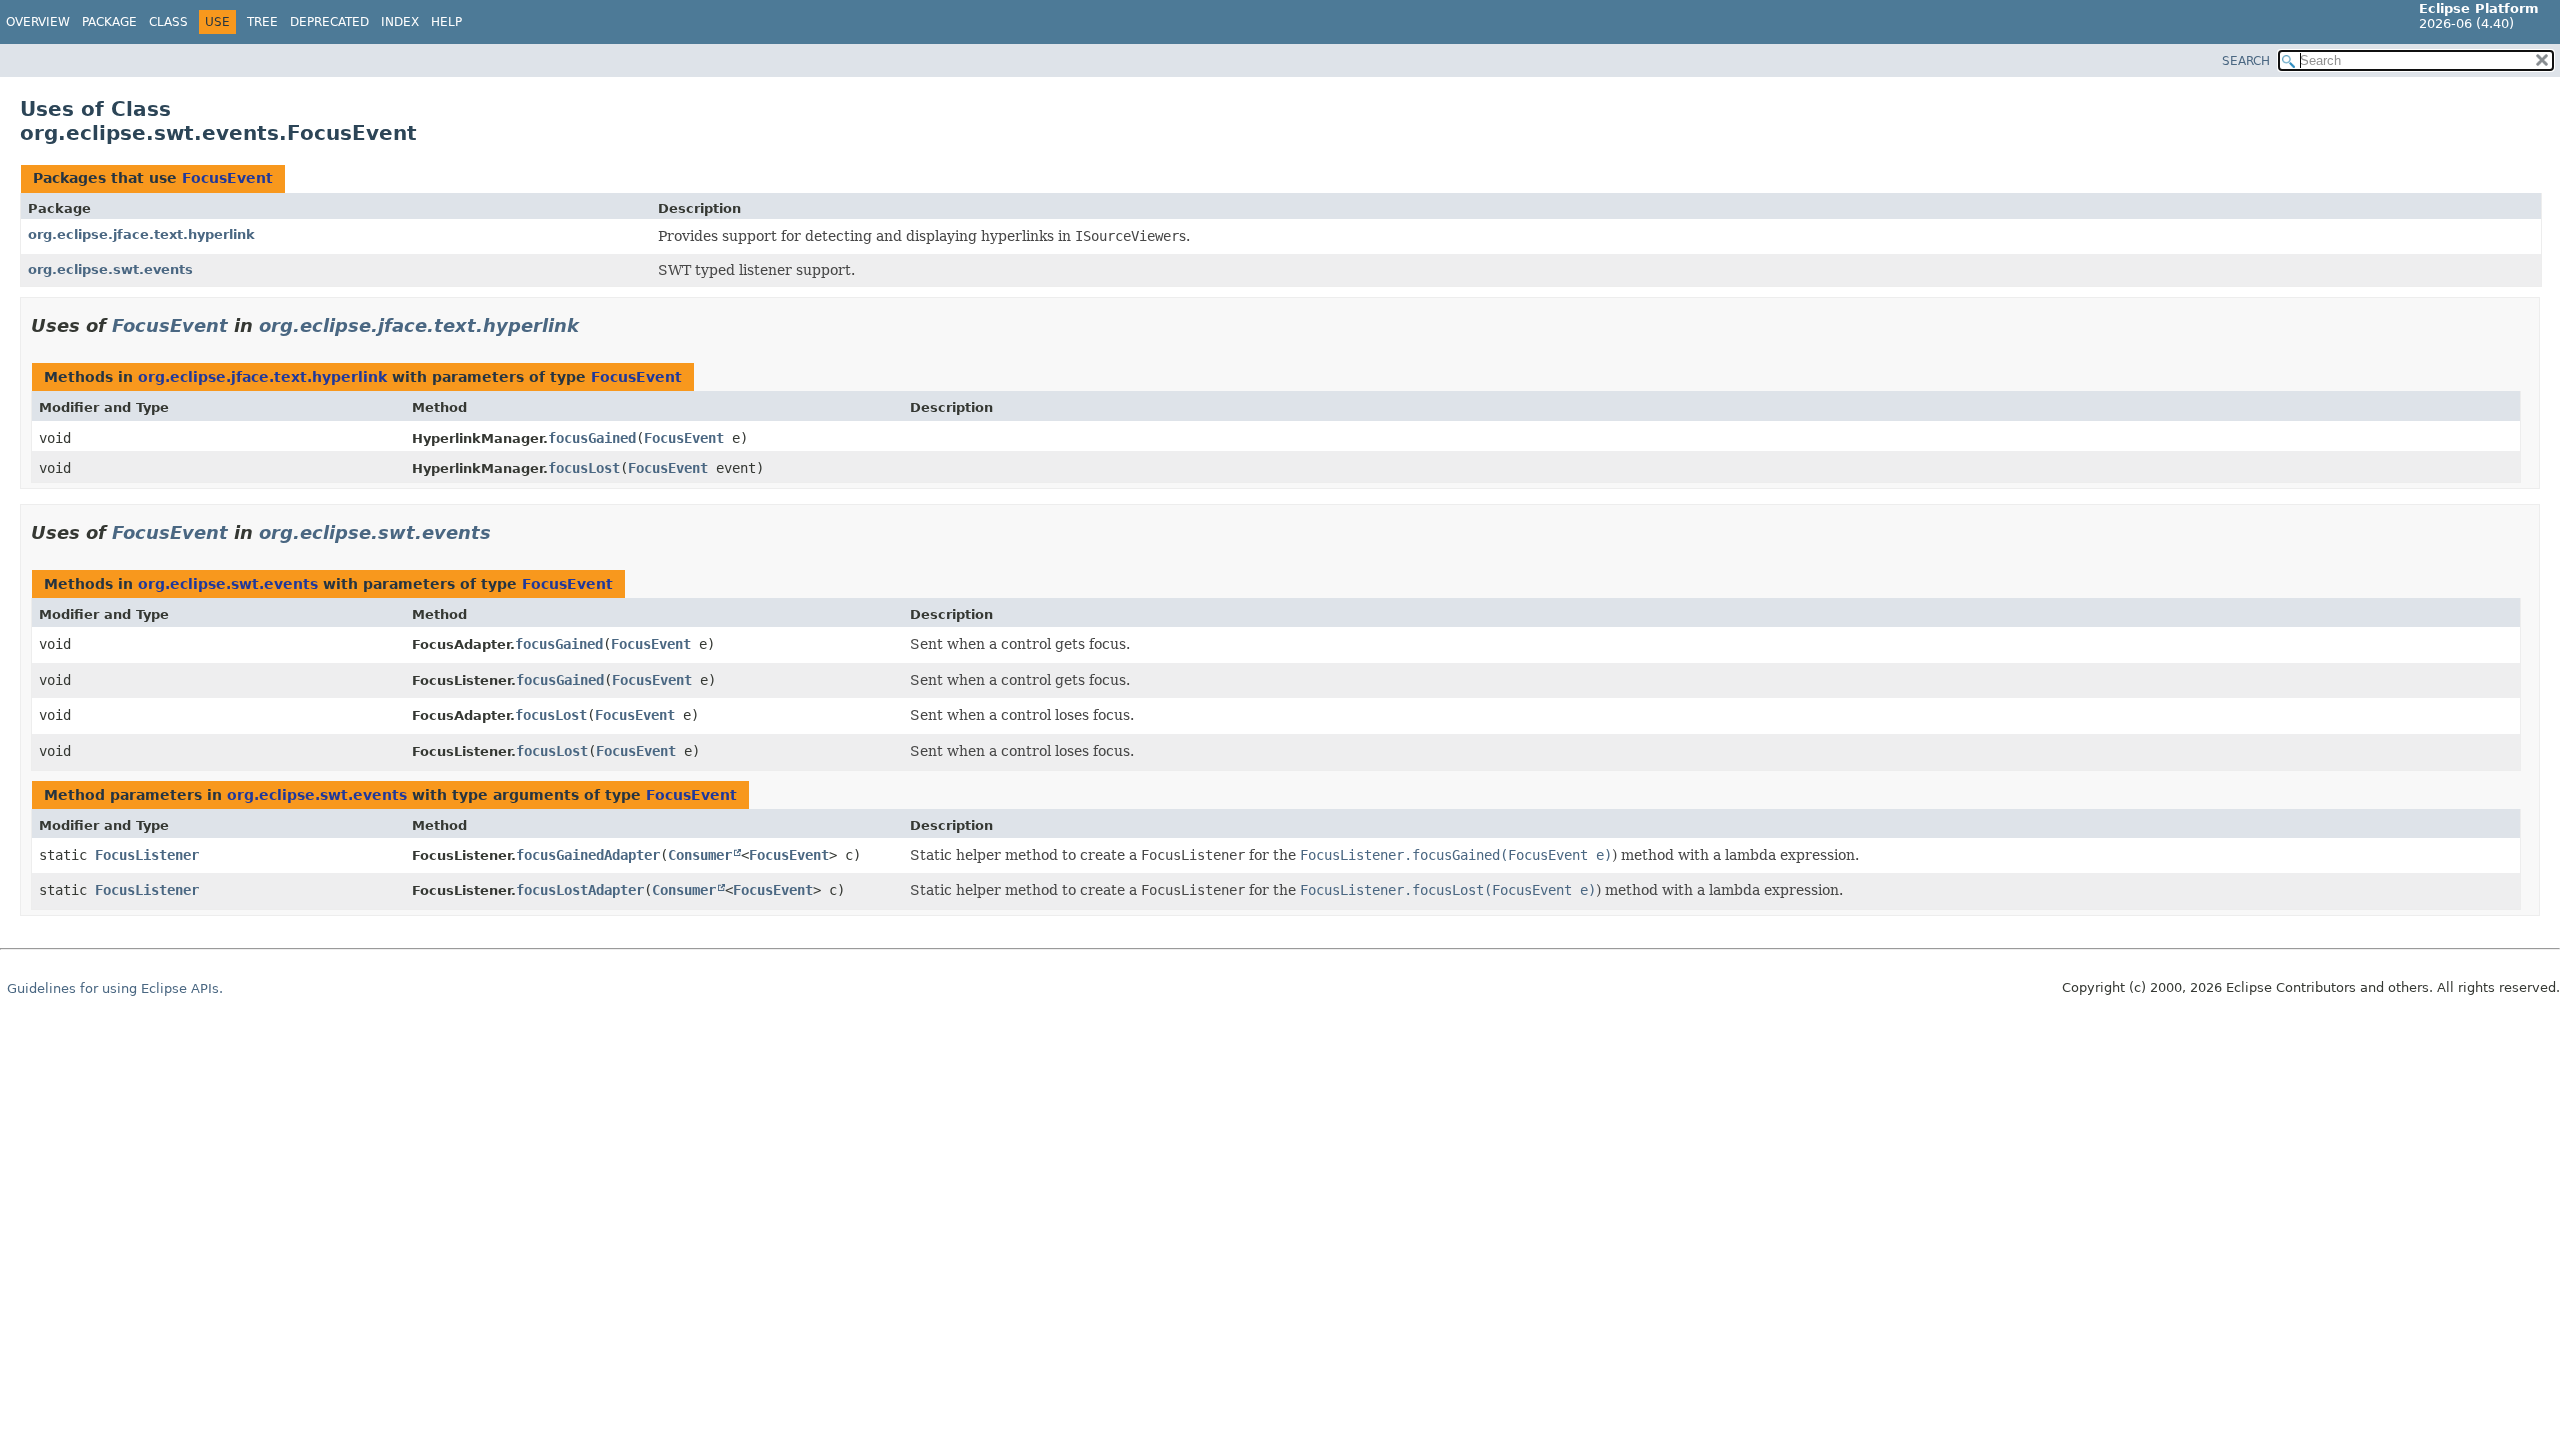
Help (446, 22)
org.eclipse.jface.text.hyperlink (141, 234)
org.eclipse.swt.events (110, 269)
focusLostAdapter (580, 890)
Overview (38, 22)
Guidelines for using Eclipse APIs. (115, 988)
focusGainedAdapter (588, 855)
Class (168, 22)
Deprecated (329, 22)
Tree (262, 22)
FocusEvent (227, 178)
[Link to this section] (593, 325)
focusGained (592, 438)
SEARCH (2246, 61)
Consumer (700, 855)
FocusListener (147, 855)
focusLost (584, 468)
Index (400, 22)
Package (109, 22)
